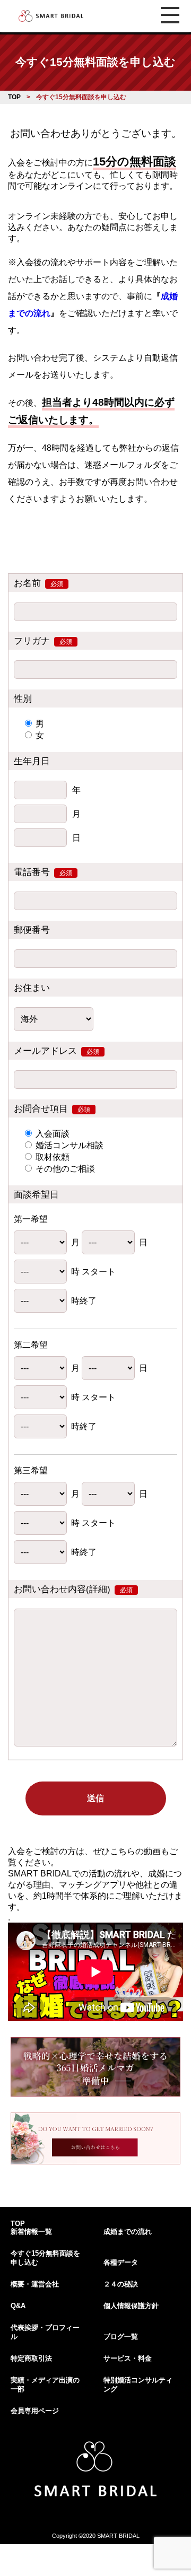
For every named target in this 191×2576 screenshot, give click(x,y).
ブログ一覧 (121, 2337)
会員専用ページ (35, 2411)
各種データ (121, 2262)
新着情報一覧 (31, 2232)
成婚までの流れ (128, 2232)
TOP (18, 2224)
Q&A (18, 2306)
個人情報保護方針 (131, 2306)
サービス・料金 (128, 2358)
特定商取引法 (31, 2358)
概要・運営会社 (35, 2284)
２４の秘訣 (121, 2284)
